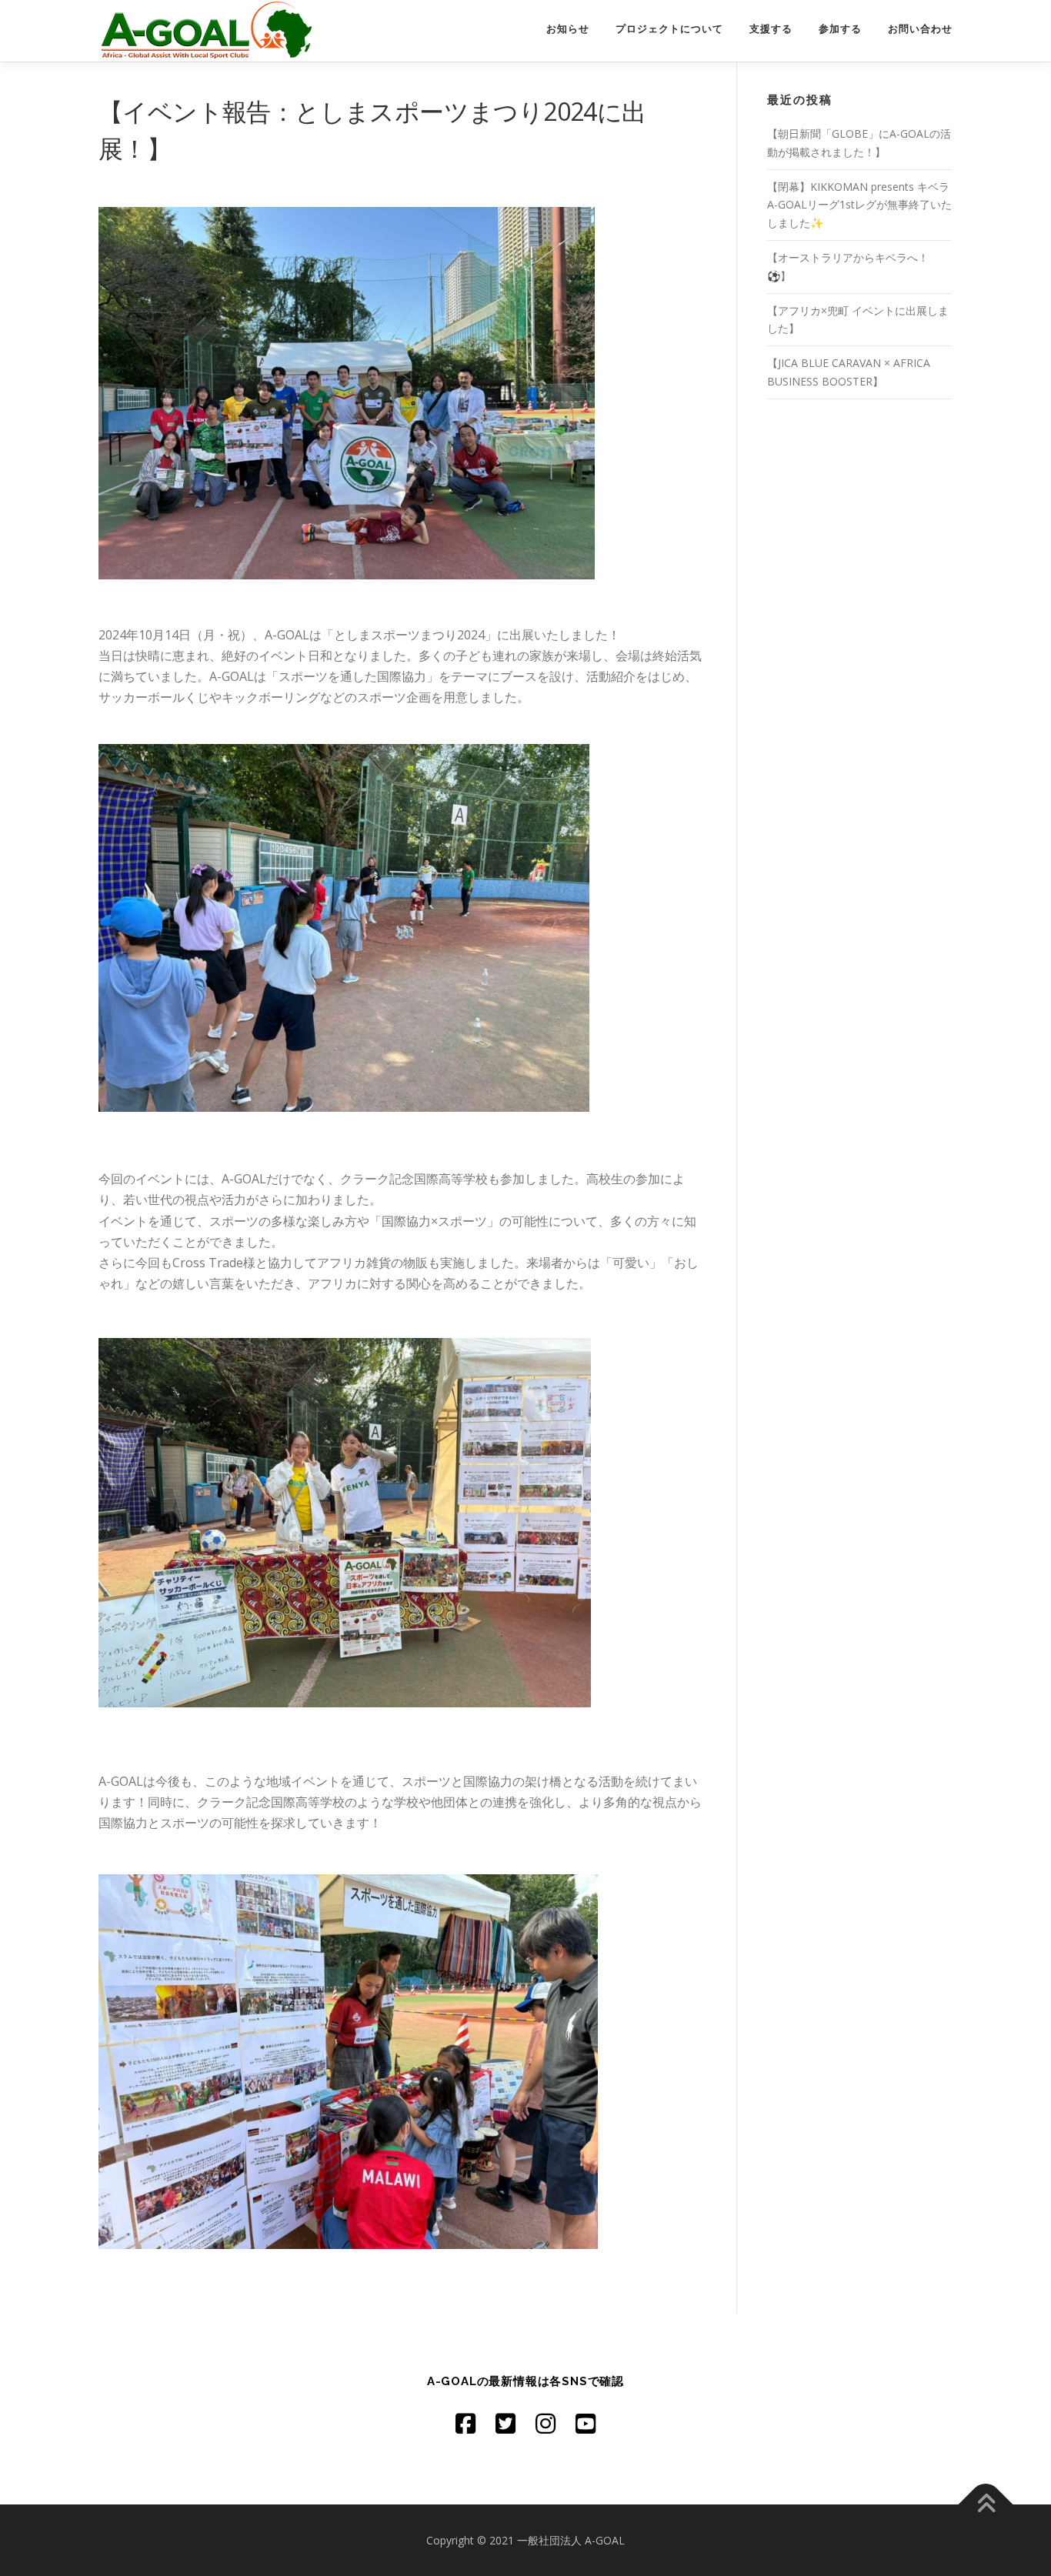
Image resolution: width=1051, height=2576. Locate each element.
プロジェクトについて (669, 29)
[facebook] (465, 2423)
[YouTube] (586, 2423)
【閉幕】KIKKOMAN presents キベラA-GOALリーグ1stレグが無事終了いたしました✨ (859, 205)
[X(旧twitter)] (505, 2423)
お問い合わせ (920, 29)
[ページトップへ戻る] (986, 2504)
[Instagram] (546, 2423)
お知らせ (568, 29)
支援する (771, 29)
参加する (840, 29)
